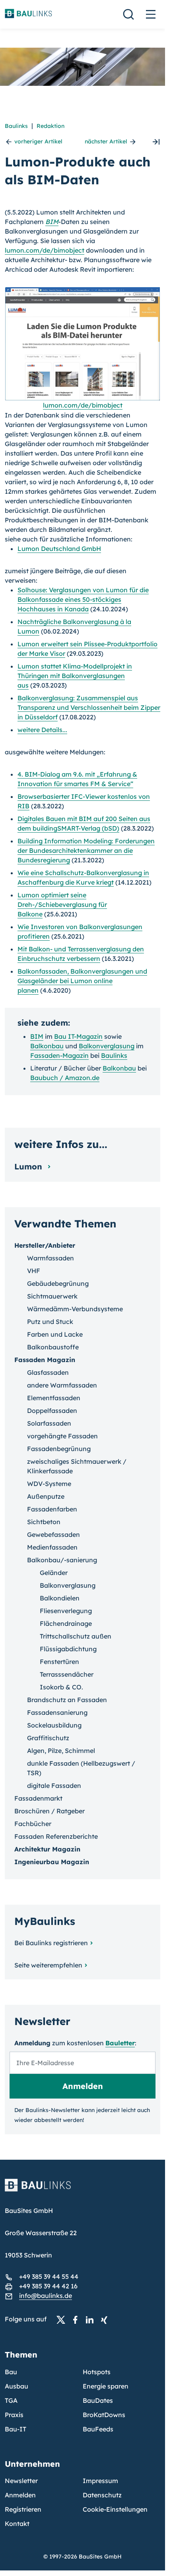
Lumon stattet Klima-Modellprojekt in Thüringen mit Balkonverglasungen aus (75, 676)
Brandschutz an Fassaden (67, 1700)
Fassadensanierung (57, 1712)
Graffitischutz (48, 1738)
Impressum (100, 2481)
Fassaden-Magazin (59, 1055)
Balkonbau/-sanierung (62, 1560)
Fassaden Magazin (45, 1360)
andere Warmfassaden (62, 1385)
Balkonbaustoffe (53, 1347)
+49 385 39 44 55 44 (49, 2276)
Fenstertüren (59, 1662)
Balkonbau (47, 1046)
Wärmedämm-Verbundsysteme (75, 1309)
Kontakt (17, 2524)
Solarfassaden (49, 1423)
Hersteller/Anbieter (45, 1245)
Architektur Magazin (47, 1849)
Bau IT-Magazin (78, 1036)
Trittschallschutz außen (76, 1636)
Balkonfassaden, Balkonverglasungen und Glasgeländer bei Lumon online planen (82, 981)
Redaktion (51, 126)
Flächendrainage (66, 1623)
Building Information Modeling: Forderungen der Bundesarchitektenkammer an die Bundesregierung (86, 850)
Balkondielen (60, 1598)
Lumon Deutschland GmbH (59, 549)
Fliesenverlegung (66, 1611)
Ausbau (17, 2386)
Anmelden (20, 2495)
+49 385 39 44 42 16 (48, 2286)
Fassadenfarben (52, 1509)
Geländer (54, 1573)
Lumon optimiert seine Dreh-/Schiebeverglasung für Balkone (62, 904)
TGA (11, 2400)
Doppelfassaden (52, 1411)
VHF (34, 1271)
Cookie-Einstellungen (115, 2509)
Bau (11, 2372)
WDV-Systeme (49, 1484)
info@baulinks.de (46, 2296)
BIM (52, 222)
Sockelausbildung (54, 1725)
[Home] (83, 2190)
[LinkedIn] (92, 2319)
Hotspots (97, 2372)
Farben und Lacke (55, 1334)
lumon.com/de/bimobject (45, 250)
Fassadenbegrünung (59, 1449)
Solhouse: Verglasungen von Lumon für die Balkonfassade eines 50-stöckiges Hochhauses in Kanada (83, 599)
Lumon (29, 1166)
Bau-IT (16, 2429)
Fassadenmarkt (38, 1798)
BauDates (98, 2400)
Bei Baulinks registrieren (51, 1943)
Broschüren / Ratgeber (50, 1811)
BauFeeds (98, 2429)
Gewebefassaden (53, 1534)
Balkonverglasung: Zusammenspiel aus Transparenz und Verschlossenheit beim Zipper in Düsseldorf (89, 707)
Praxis (14, 2415)
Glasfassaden (48, 1372)
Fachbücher (33, 1824)
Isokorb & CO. (61, 1687)
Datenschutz (102, 2495)
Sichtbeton (44, 1522)
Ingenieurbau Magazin (52, 1862)
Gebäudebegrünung (58, 1283)
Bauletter (120, 2043)
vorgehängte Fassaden (62, 1436)
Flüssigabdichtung (68, 1649)
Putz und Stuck (50, 1322)
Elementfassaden (54, 1398)
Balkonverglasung (107, 1046)
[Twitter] (63, 2319)
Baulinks (16, 126)
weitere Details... (42, 730)
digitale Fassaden (54, 1786)
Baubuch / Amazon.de (65, 1078)
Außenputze (46, 1496)
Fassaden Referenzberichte (56, 1836)
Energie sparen (106, 2386)
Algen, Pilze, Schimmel (61, 1751)
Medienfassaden (52, 1547)
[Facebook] (78, 2319)
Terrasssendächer (67, 1674)
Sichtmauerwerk (52, 1296)
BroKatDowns (104, 2415)
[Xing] (106, 2319)
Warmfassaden (51, 1258)
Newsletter (21, 2481)
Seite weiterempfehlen (48, 1965)
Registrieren (23, 2509)
